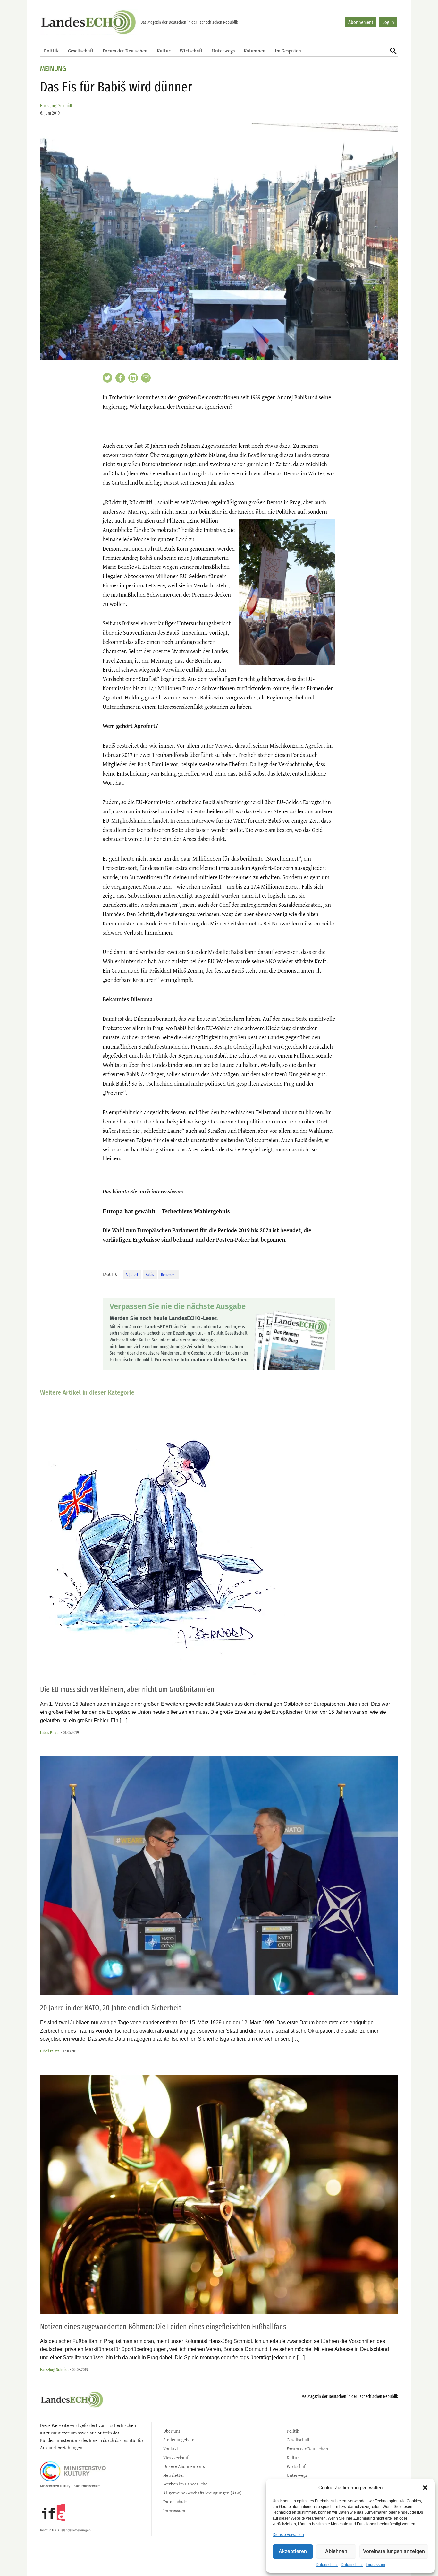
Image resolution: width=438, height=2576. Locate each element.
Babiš (150, 1275)
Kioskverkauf (176, 2457)
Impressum (375, 2565)
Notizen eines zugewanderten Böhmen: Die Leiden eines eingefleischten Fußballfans (163, 2327)
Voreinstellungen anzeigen (394, 2551)
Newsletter (174, 2475)
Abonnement (361, 22)
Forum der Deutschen (125, 51)
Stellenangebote (179, 2439)
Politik (51, 51)
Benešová (168, 1275)
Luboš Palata (50, 1733)
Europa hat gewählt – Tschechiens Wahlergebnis (166, 1211)
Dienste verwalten (288, 2535)
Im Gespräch (288, 51)
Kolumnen (255, 51)
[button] (425, 2488)
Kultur (164, 51)
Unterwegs (223, 51)
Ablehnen (336, 2551)
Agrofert (132, 1275)
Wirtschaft (191, 51)
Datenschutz (327, 2565)
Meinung (53, 69)
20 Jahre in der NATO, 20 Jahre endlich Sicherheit (111, 2008)
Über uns (172, 2431)
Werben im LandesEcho (185, 2484)
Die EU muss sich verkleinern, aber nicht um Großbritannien (127, 1689)
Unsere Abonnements (184, 2466)
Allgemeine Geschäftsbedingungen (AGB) (202, 2493)
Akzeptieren (293, 2551)
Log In (388, 22)
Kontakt (171, 2448)
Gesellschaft (81, 51)
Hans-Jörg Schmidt (56, 106)
